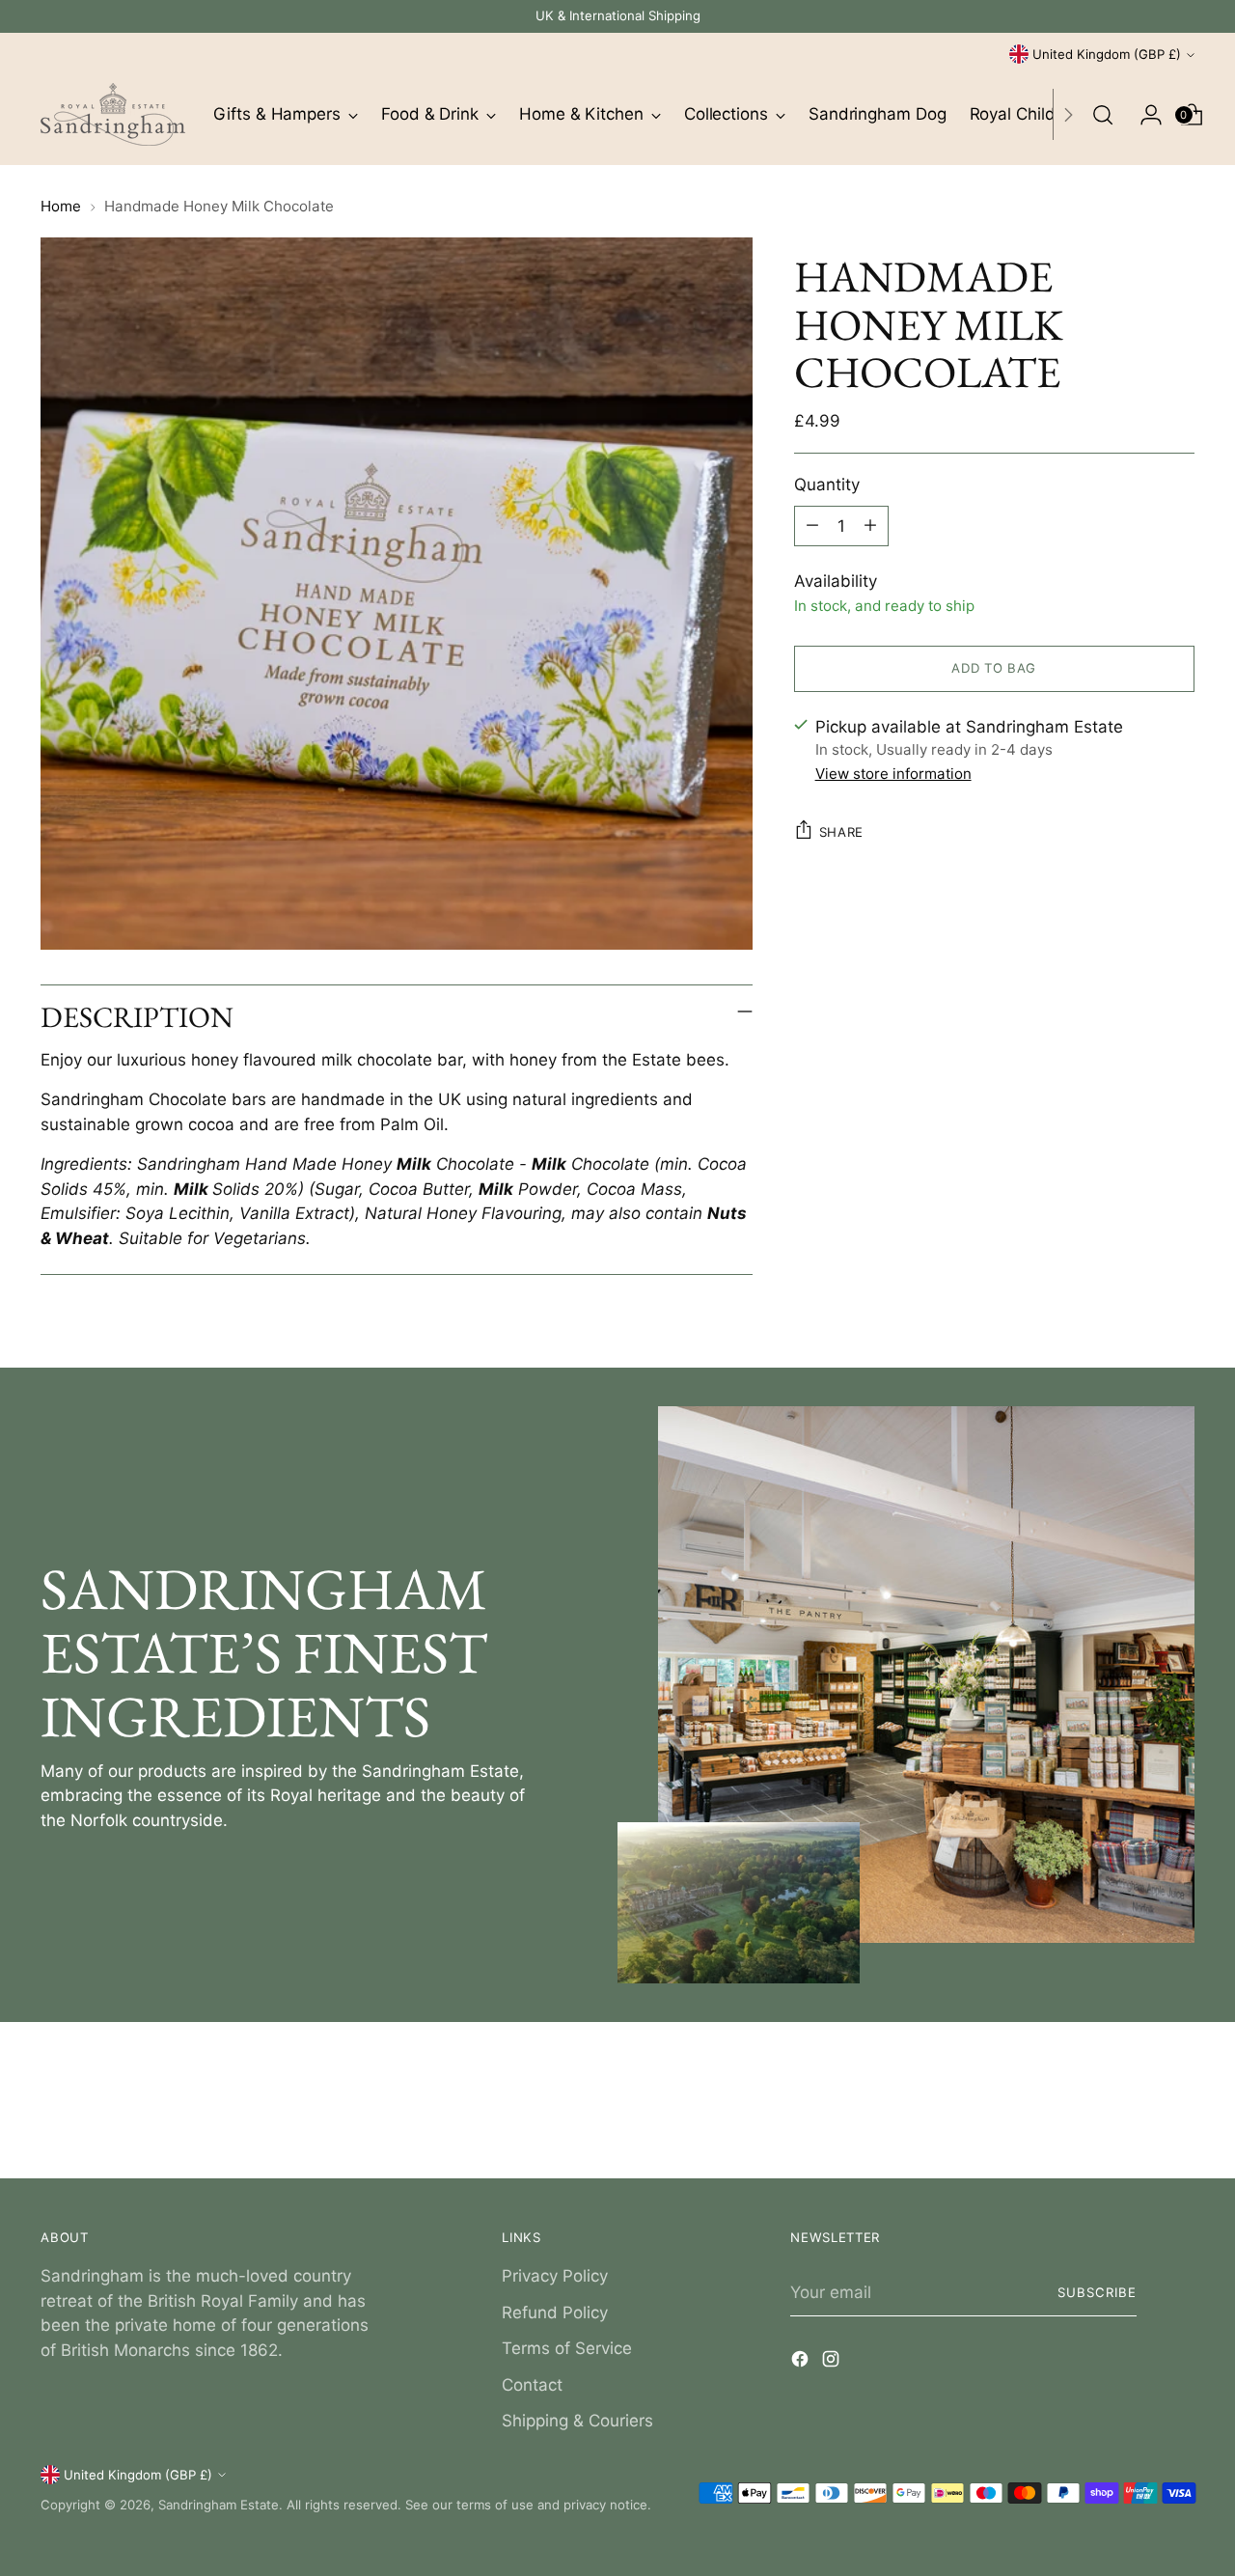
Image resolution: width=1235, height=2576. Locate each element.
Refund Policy (555, 2313)
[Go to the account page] (1143, 115)
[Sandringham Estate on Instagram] (833, 2363)
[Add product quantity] (870, 525)
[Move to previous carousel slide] (1134, 2113)
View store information (893, 773)
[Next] (1068, 114)
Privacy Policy (555, 2276)
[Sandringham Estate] (113, 114)
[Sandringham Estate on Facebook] (802, 2363)
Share (841, 831)
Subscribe (1097, 2292)
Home (61, 206)
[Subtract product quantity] (812, 525)
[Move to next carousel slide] (1178, 2112)
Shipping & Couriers (577, 2421)
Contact (532, 2385)
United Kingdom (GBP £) (1107, 54)
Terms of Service (567, 2348)
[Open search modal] (1103, 115)
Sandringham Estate (219, 2505)
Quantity (827, 484)
